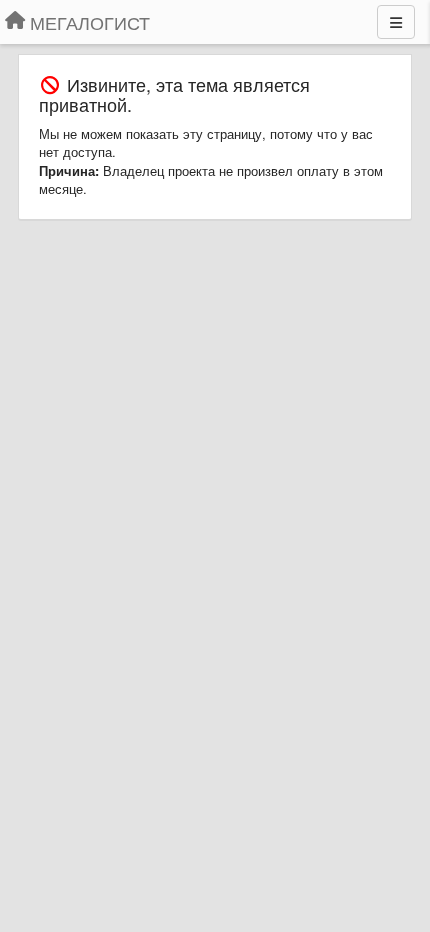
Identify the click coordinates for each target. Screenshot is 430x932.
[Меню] (396, 22)
